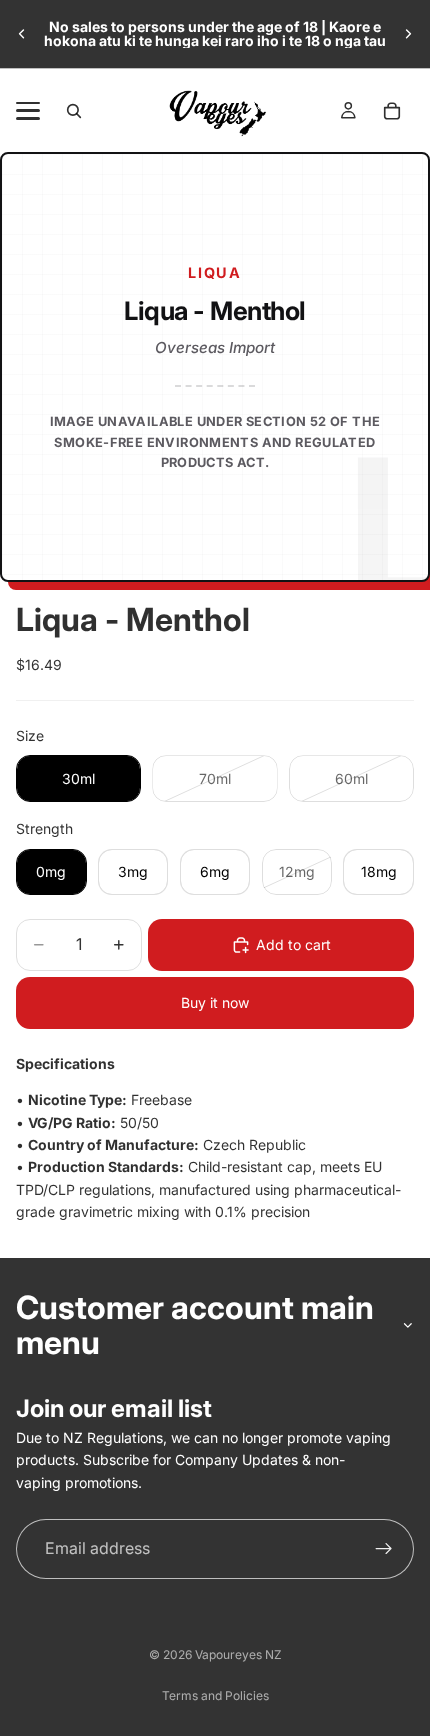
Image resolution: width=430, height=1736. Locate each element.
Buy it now (215, 1002)
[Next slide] (408, 34)
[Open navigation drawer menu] (28, 111)
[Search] (74, 111)
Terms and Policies (215, 1695)
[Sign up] (384, 1549)
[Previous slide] (22, 34)
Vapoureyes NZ (238, 1654)
